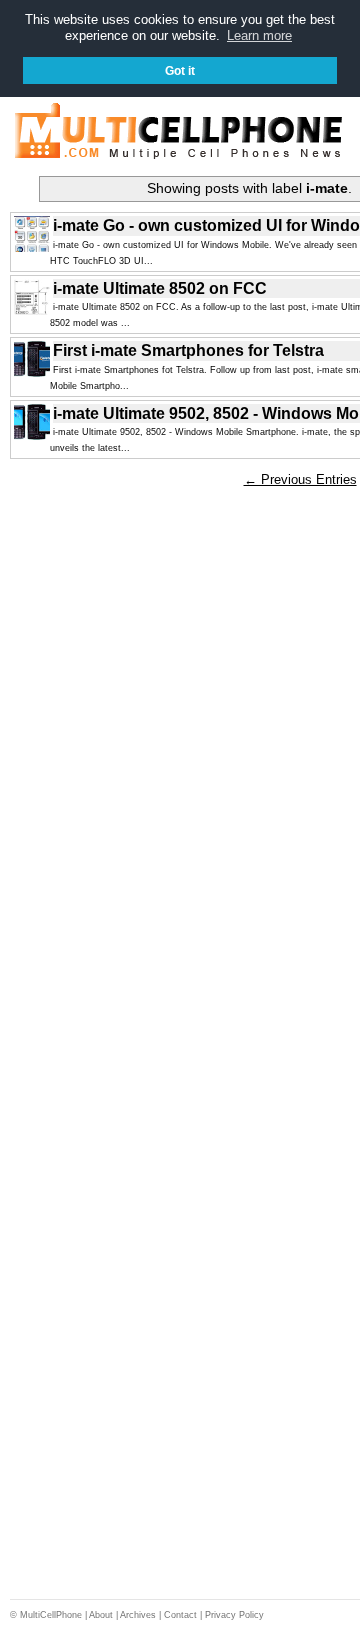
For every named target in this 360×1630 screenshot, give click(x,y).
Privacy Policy (234, 1615)
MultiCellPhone (51, 1615)
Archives (138, 1615)
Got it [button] (180, 70)
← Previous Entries (300, 479)
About (101, 1615)
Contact (180, 1615)
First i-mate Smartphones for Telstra (188, 350)
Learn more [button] (259, 35)
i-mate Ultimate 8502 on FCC (160, 288)
